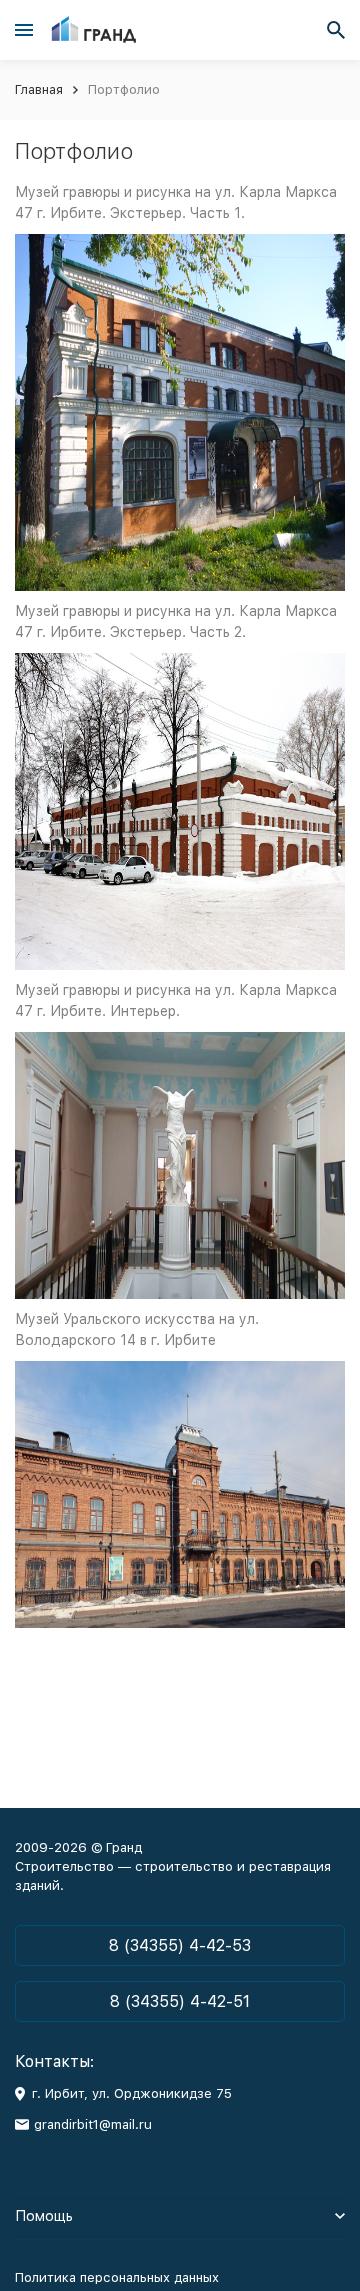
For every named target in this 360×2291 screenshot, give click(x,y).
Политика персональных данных (117, 2277)
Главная (39, 89)
